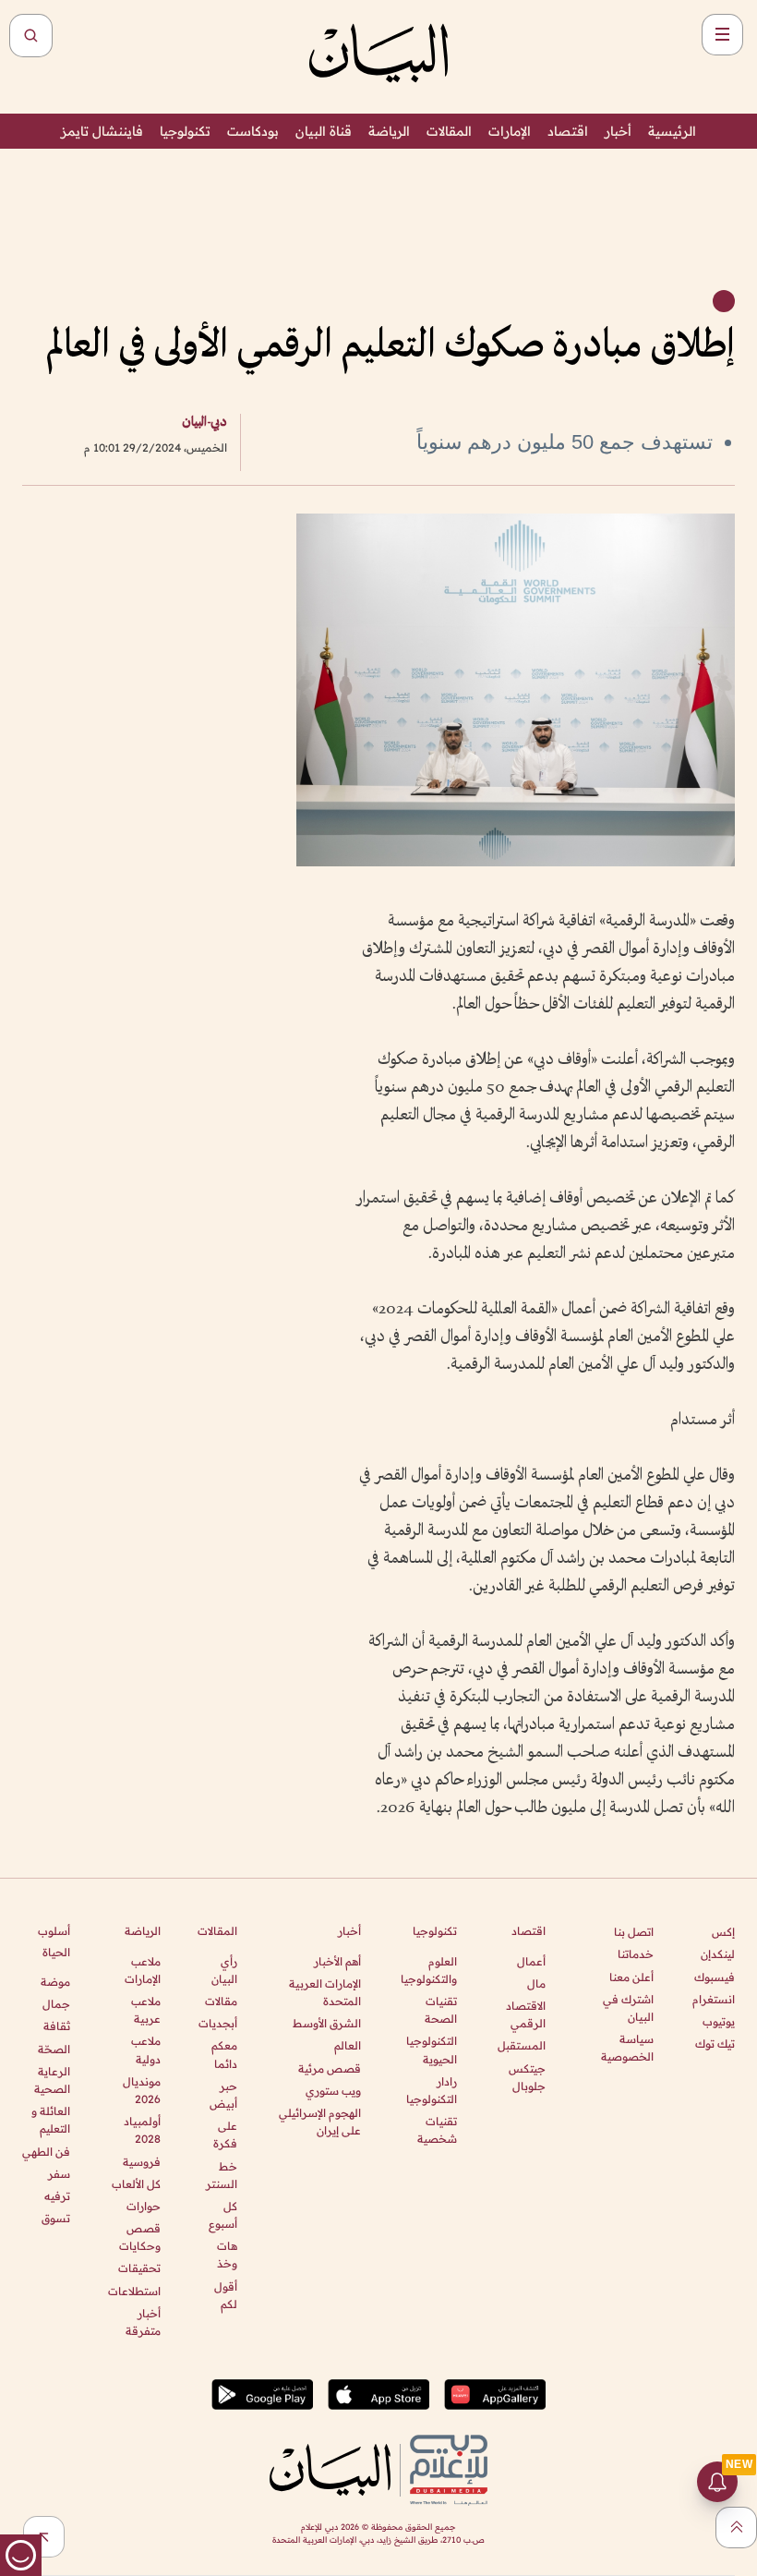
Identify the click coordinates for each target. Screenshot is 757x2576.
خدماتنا (636, 1954)
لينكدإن (718, 1954)
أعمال (531, 1961)
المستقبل (522, 2045)
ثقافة (57, 2026)
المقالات (449, 131)
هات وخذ (227, 2255)
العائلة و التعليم (51, 2120)
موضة (55, 1982)
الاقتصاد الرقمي (526, 2014)
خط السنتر (222, 2175)
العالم (348, 2045)
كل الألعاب (136, 2184)
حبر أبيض (223, 2095)
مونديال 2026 (141, 2090)
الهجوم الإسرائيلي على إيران (320, 2122)
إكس (723, 1932)
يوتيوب (719, 2021)
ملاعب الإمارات (142, 1970)
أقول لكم (226, 2295)
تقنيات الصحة (441, 2010)
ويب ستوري (333, 2091)
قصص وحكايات (139, 2237)
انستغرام (714, 1999)
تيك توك (715, 2044)
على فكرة (225, 2135)
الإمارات (510, 131)
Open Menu (722, 35)
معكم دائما (224, 2054)
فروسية (141, 2162)
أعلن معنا (631, 1977)
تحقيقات (139, 2268)
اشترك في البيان (628, 2008)
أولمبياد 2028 (142, 2130)
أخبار (618, 131)
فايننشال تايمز (102, 131)
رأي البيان (224, 1970)
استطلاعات (134, 2291)
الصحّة (54, 2049)
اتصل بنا (634, 1932)
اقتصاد (568, 131)
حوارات (143, 2206)
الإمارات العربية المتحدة (325, 1992)
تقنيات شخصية (437, 2130)
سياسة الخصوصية (627, 2048)
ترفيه (57, 2196)
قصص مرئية (330, 2068)
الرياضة (389, 131)
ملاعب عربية (145, 2010)
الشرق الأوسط (327, 2023)
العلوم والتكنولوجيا (429, 1970)
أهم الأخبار (337, 1961)
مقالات (221, 2001)
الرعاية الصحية (52, 2080)
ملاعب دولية (145, 2050)
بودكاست (253, 131)
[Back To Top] (736, 2528)
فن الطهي (46, 2152)
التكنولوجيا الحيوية (432, 2050)
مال (536, 1983)
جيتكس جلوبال (527, 2077)
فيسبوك (715, 1977)
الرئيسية (672, 131)
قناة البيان (324, 131)
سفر (59, 2174)
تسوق (56, 2218)
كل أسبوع (223, 2215)
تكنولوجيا (185, 131)
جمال (56, 2004)
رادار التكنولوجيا (432, 2090)
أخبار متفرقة (143, 2322)
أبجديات (218, 2023)
